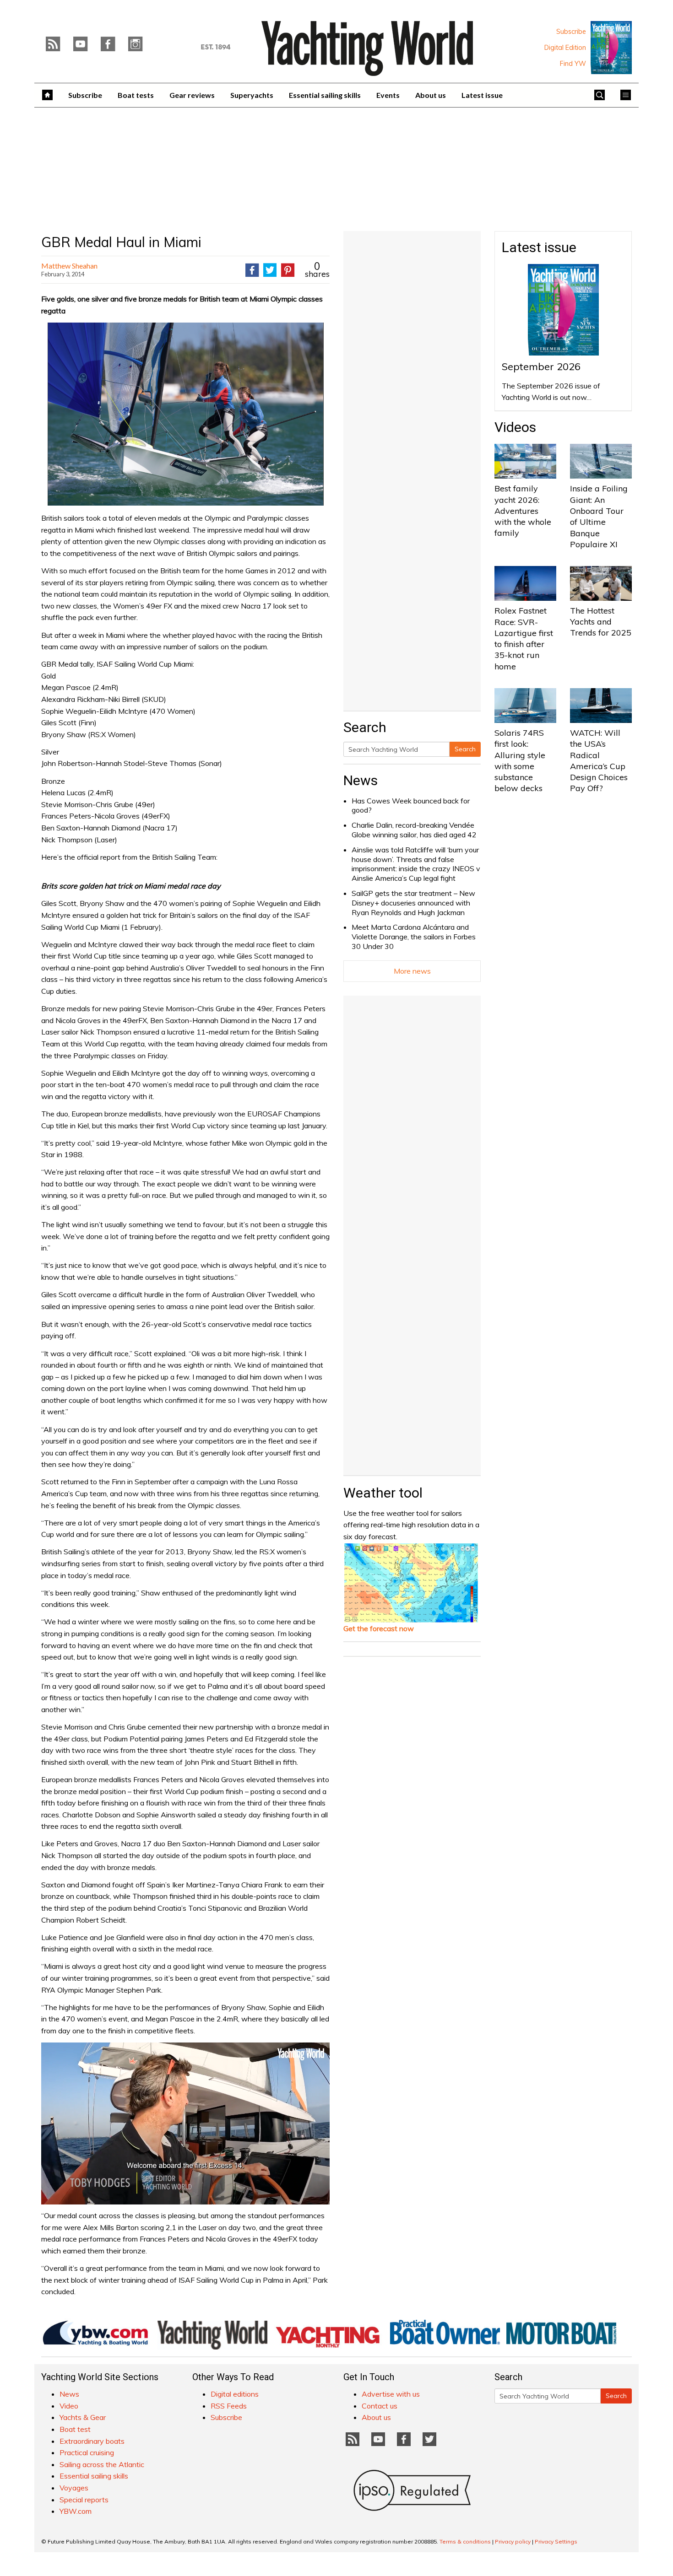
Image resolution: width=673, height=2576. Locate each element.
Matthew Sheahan (69, 266)
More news (412, 971)
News (361, 780)
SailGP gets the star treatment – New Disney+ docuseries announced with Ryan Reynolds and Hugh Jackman (413, 903)
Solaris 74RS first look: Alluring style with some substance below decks (520, 760)
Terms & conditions (465, 2541)
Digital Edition (565, 48)
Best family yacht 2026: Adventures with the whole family (523, 511)
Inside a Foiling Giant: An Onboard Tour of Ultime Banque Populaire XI (599, 516)
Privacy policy (513, 2541)
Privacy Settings (556, 2541)
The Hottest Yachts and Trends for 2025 (601, 622)
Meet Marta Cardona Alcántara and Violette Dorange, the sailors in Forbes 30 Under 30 (414, 937)
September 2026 (541, 366)
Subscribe (571, 32)
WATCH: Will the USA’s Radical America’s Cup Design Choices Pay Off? (599, 760)
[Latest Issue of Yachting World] (611, 48)
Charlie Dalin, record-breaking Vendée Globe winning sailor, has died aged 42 (414, 830)
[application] (185, 2123)
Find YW (573, 64)
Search (465, 749)
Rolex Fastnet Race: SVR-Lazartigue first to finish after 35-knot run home (524, 638)
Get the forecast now (379, 1628)
